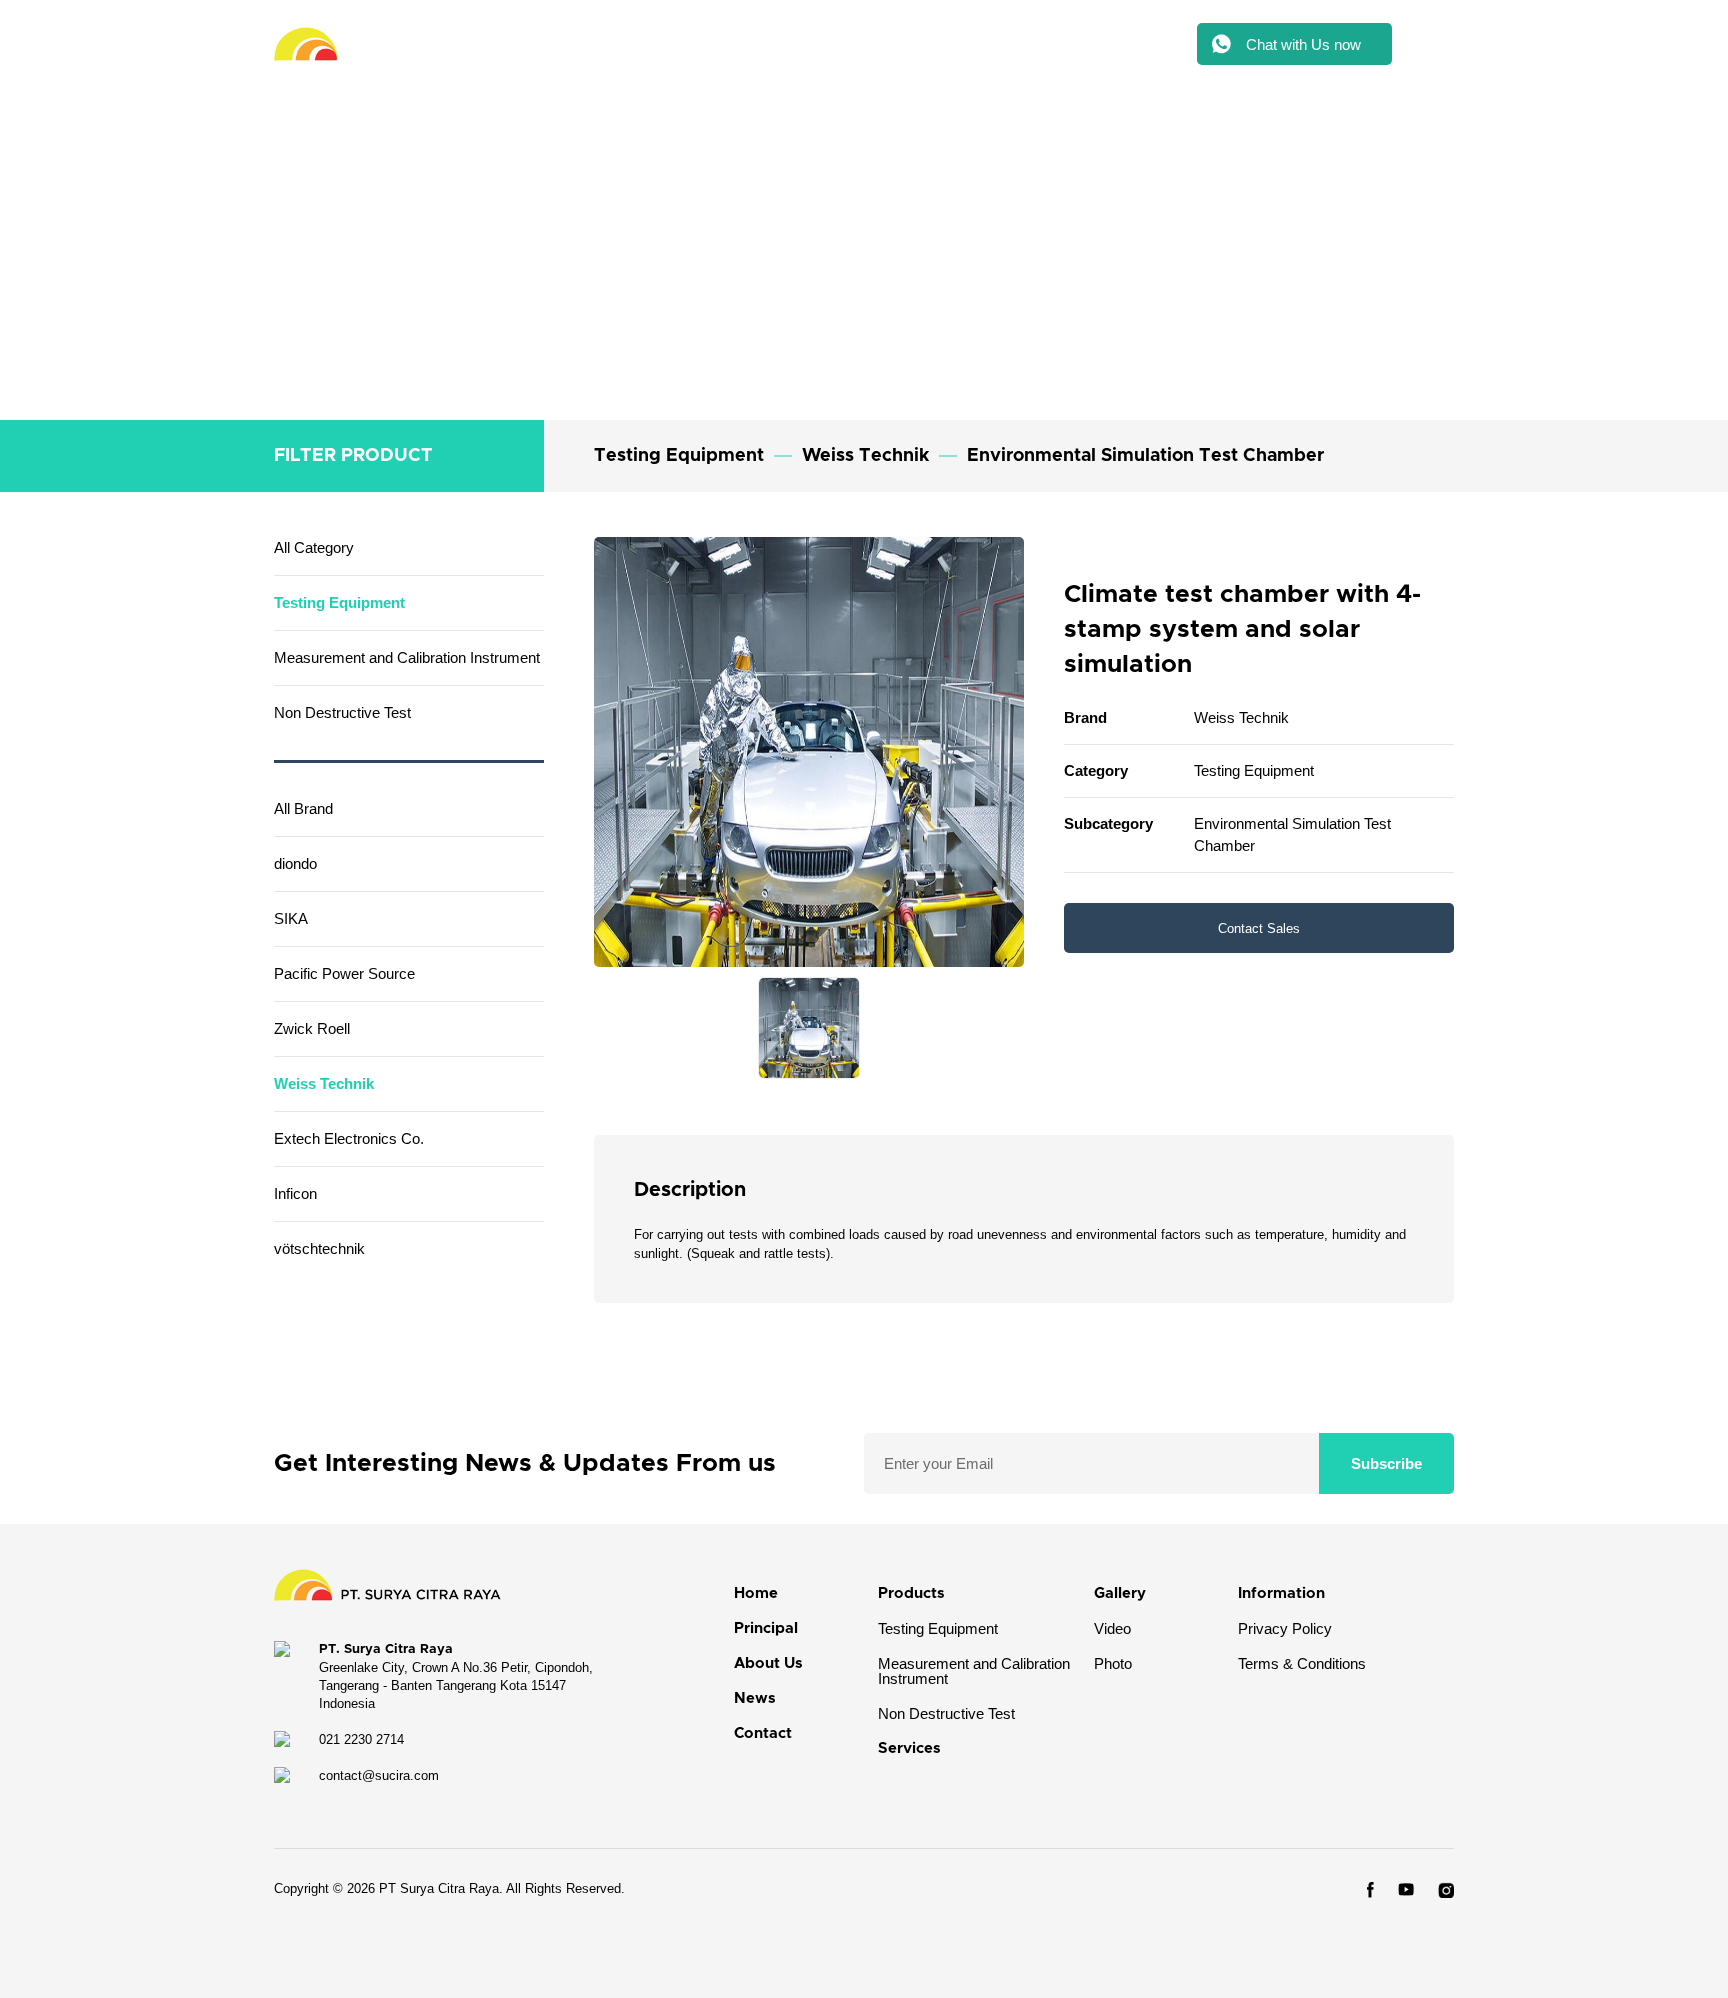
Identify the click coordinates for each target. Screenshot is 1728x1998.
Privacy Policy (1285, 1628)
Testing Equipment (938, 1628)
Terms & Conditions (1302, 1663)
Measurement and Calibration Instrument (974, 1671)
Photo (1113, 1663)
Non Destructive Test (946, 1713)
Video (1112, 1628)
